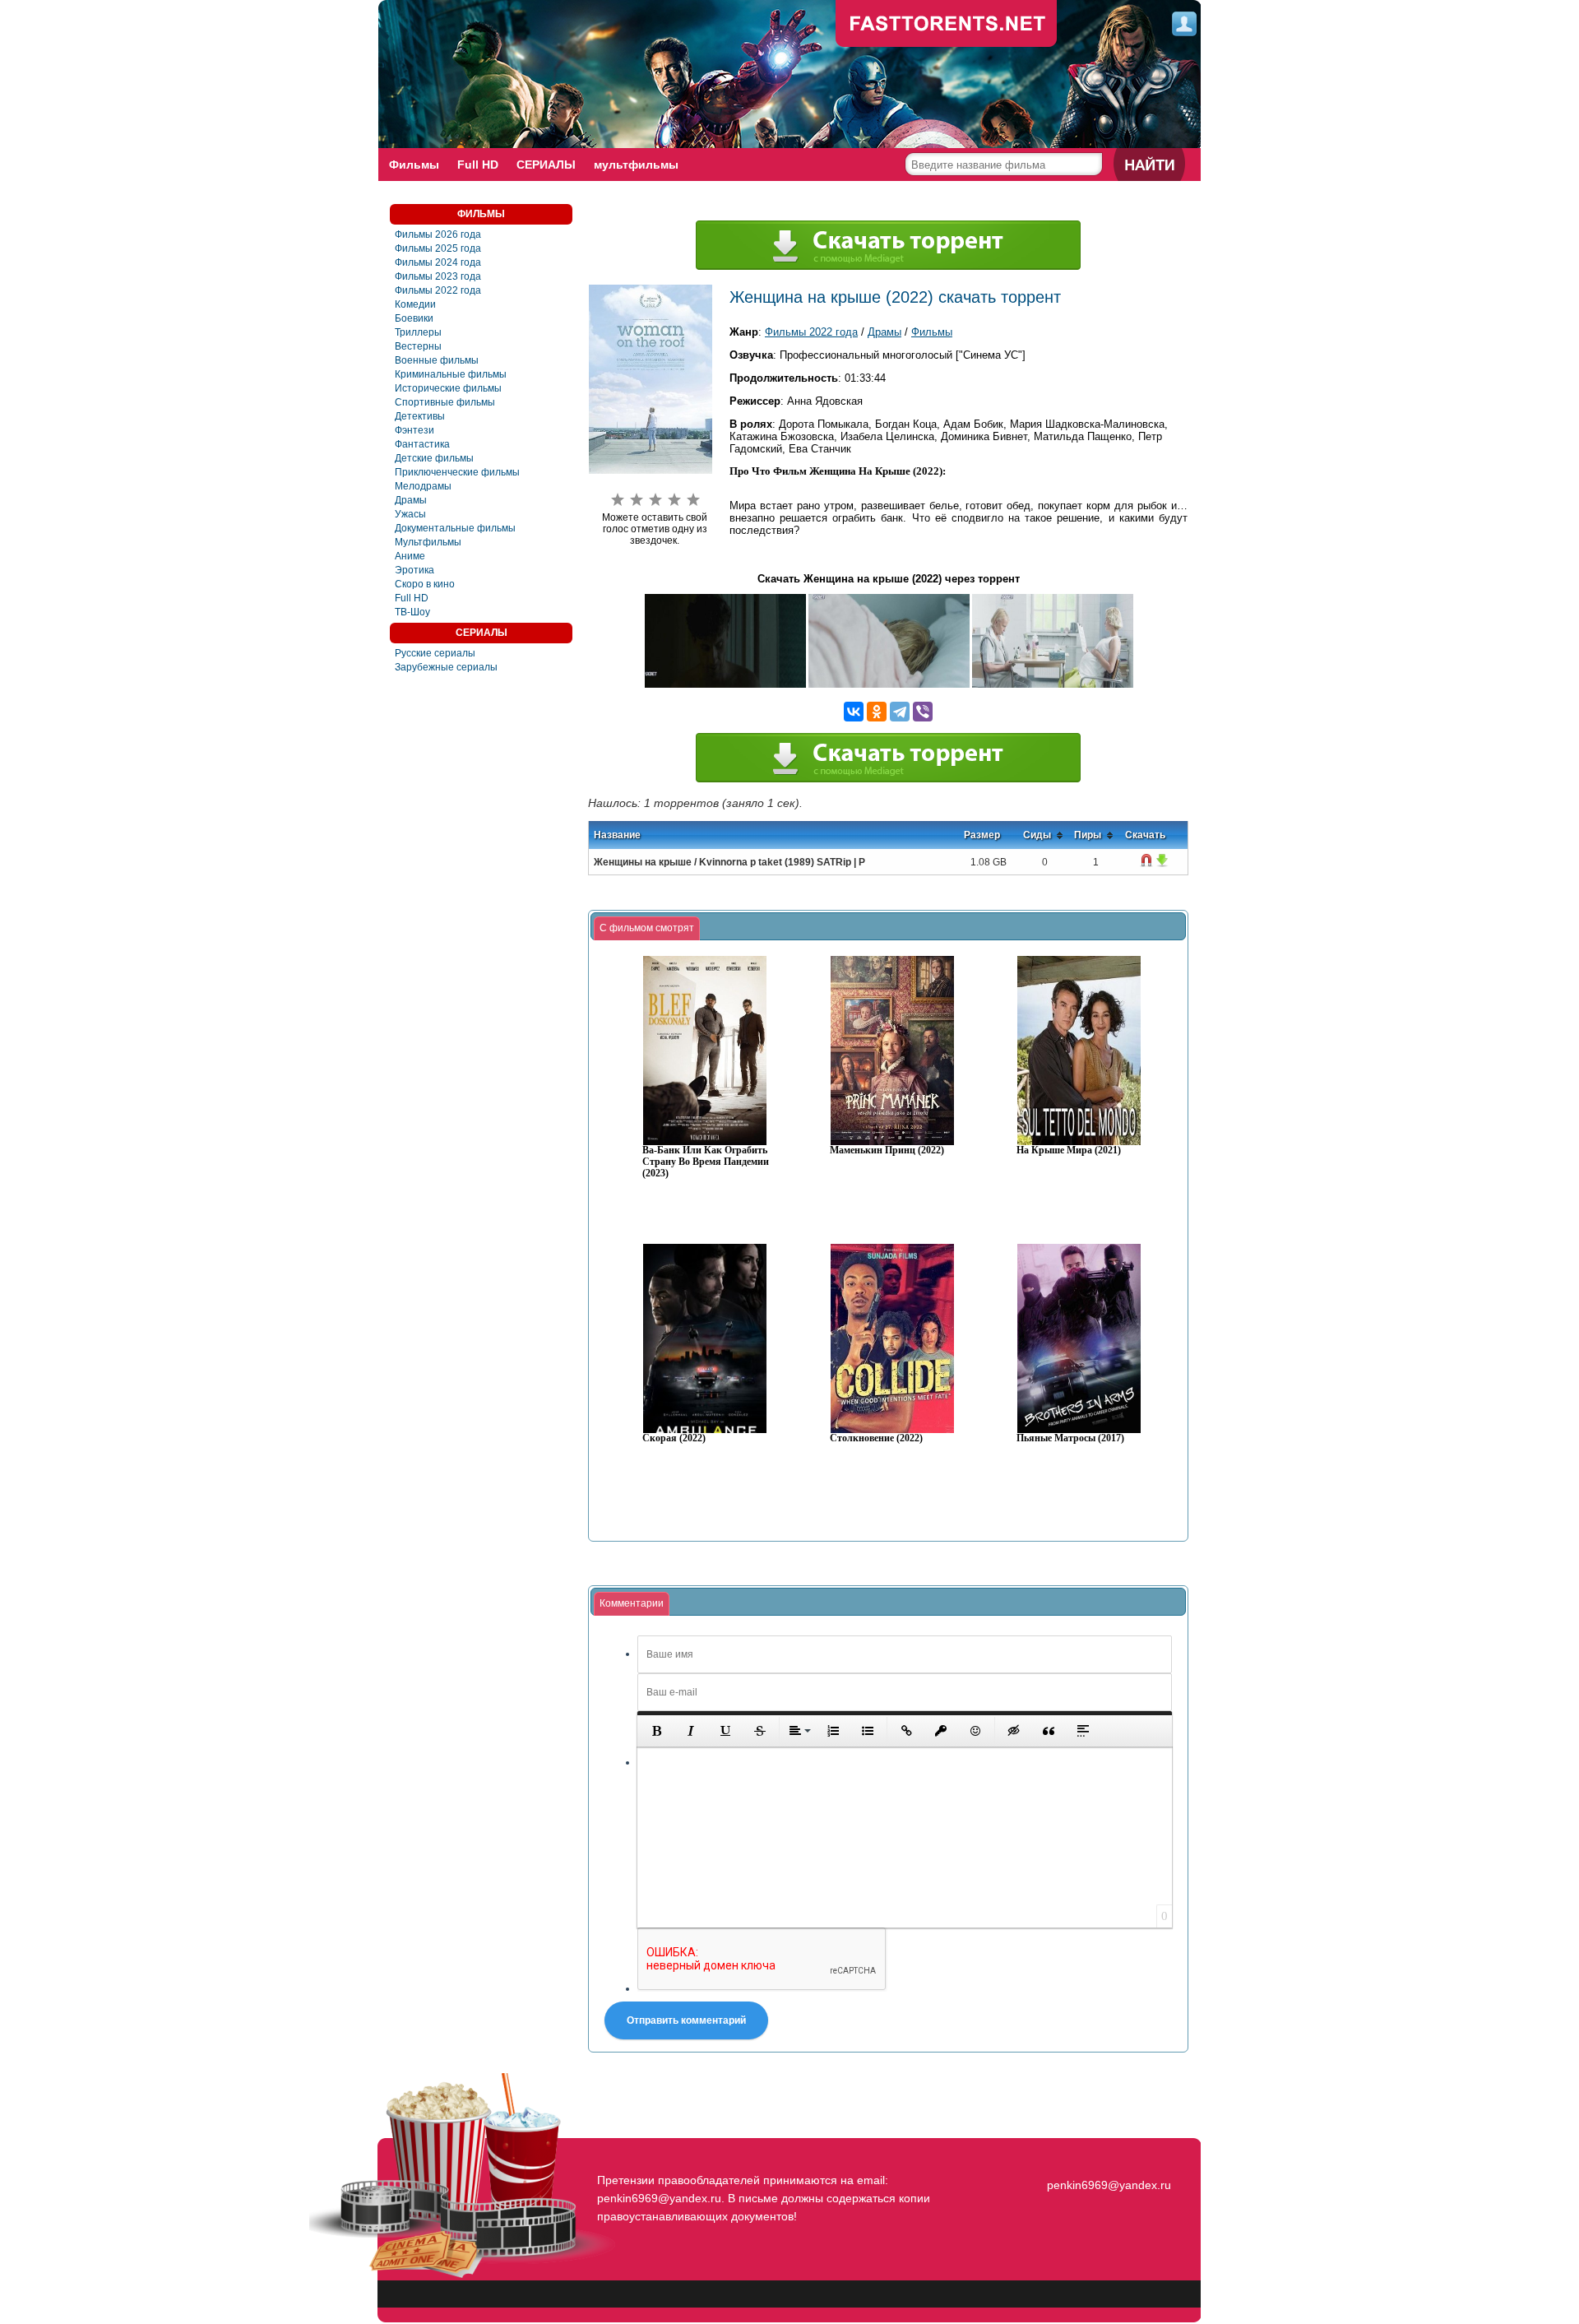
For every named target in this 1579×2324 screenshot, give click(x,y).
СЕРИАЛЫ (546, 165)
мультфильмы (636, 165)
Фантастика (422, 444)
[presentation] (647, 929)
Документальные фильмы (455, 528)
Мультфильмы (428, 542)
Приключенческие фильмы (457, 472)
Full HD (478, 165)
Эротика (414, 570)
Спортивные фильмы (445, 402)
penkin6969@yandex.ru (1109, 2185)
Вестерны (418, 346)
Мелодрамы (423, 486)
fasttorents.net (1107, 2155)
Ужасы (410, 514)
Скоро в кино (425, 584)
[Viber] (923, 712)
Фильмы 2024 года (438, 262)
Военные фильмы (437, 360)
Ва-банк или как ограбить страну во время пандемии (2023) (706, 1162)
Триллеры (418, 332)
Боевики (414, 318)
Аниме (410, 556)
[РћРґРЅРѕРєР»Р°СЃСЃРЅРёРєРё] (877, 712)
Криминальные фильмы (451, 374)
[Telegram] (900, 712)
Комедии (415, 304)
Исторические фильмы (448, 388)
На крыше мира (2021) (1069, 1150)
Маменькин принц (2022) (887, 1150)
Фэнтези (414, 430)
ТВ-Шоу (412, 612)
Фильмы (414, 165)
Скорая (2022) (674, 1438)
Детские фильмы (434, 458)
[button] (656, 1731)
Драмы (411, 500)
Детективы (420, 416)
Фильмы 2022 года (438, 290)
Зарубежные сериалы (446, 667)
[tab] (647, 929)
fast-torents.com (947, 25)
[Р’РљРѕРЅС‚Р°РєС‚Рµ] (854, 712)
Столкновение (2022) (876, 1438)
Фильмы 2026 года (438, 234)
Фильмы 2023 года (438, 276)
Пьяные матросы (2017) (1070, 1438)
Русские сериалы (435, 653)
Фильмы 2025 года (438, 248)
